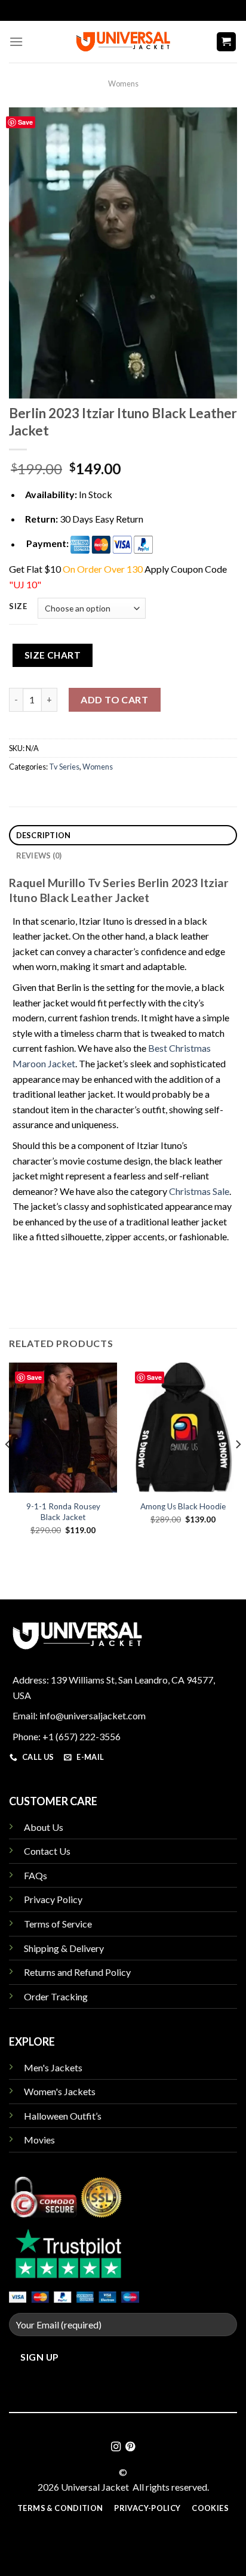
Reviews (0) (39, 855)
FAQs (36, 1875)
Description (44, 835)
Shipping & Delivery (64, 1948)
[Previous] (8, 1468)
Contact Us (47, 1851)
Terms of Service (58, 1924)
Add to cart (114, 699)
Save (25, 122)
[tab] (123, 835)
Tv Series (64, 767)
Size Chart (53, 655)
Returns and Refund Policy (77, 1972)
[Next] (238, 1468)
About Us (44, 1827)
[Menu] (16, 41)
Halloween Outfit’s (63, 2116)
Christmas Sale (199, 1191)
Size (18, 607)
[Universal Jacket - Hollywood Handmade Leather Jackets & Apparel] (123, 41)
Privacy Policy (53, 1899)
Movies (39, 2140)
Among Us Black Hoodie (183, 1506)
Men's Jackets (53, 2067)
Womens (123, 84)
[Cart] (227, 42)
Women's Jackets (60, 2091)
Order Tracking (56, 1996)
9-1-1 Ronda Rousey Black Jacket (63, 1512)
